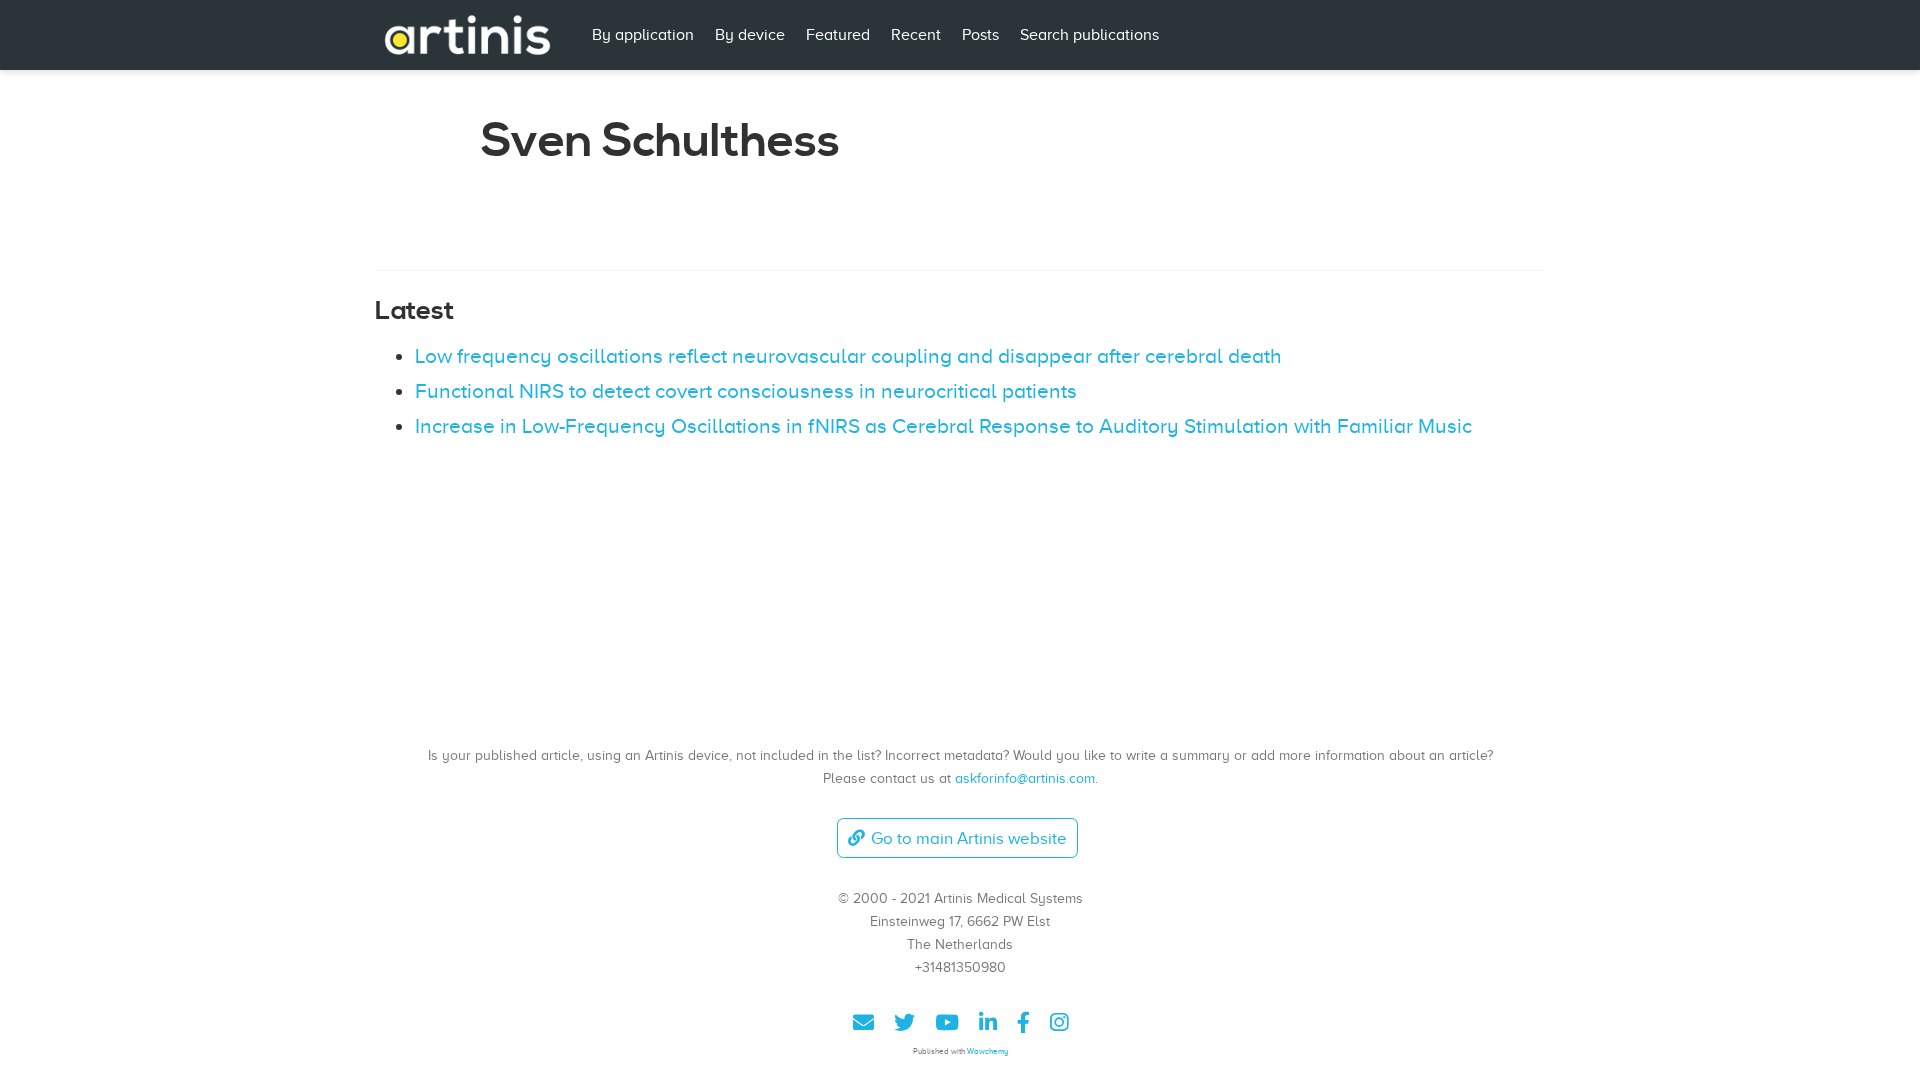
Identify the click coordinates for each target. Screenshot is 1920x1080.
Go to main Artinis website (969, 838)
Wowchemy (987, 1051)
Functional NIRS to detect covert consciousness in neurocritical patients (746, 391)
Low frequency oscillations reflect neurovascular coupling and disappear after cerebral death (848, 356)
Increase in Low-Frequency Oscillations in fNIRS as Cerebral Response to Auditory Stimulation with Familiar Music (943, 426)
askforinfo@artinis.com (1025, 778)
